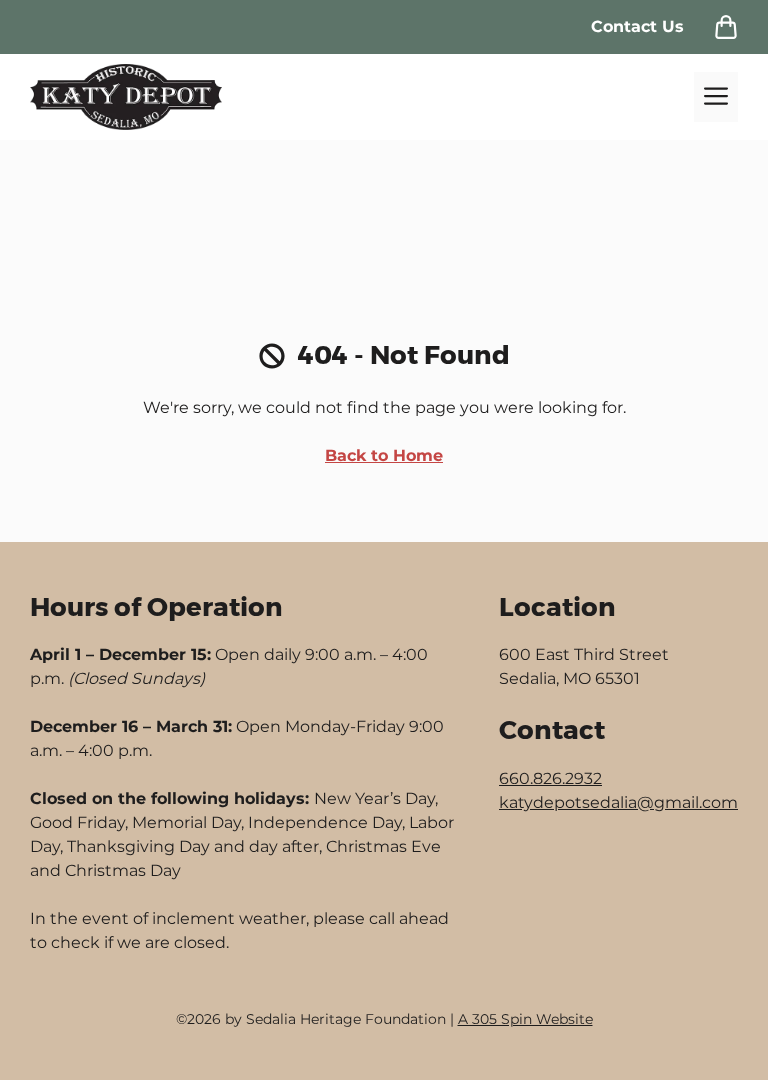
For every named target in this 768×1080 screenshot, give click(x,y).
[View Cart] (726, 27)
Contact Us (637, 26)
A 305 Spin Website (525, 1019)
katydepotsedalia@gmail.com (618, 802)
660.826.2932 (550, 778)
